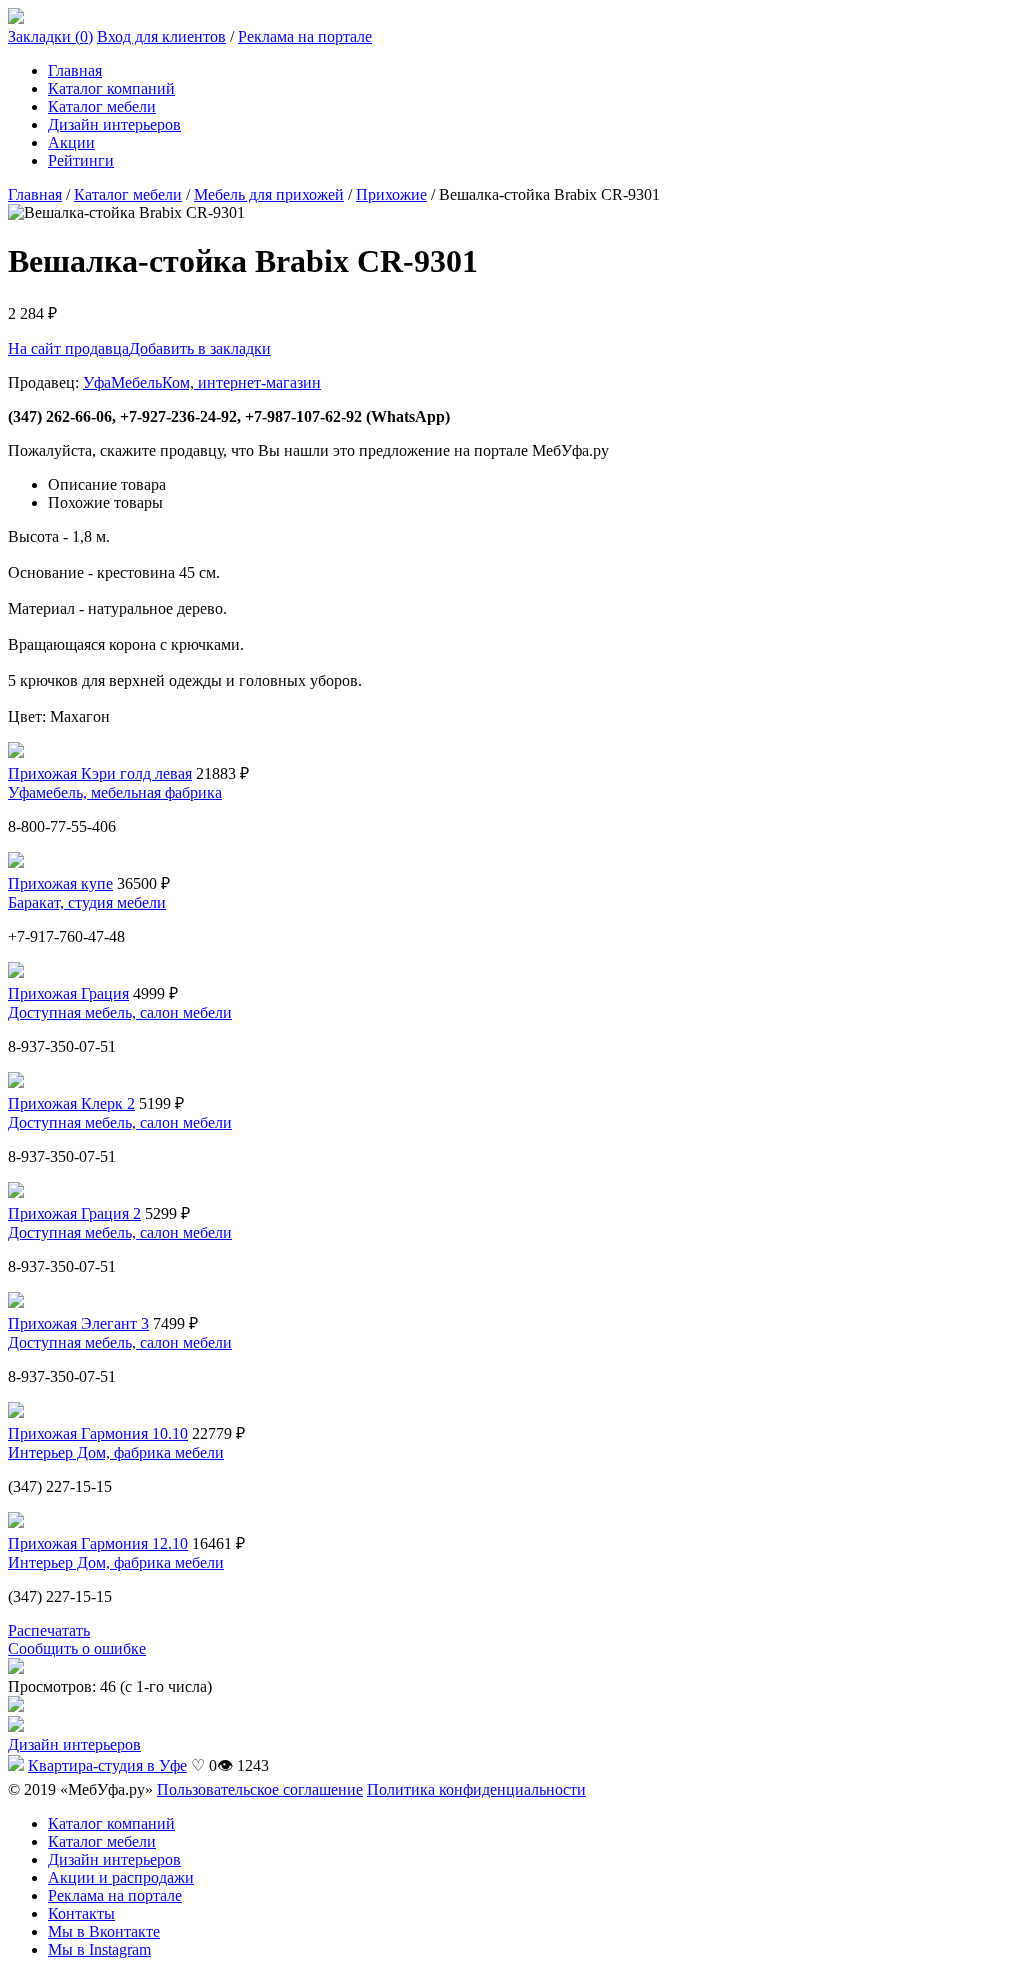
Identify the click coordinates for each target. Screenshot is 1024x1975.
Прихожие (391, 194)
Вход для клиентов (161, 36)
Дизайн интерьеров (114, 124)
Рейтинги (81, 160)
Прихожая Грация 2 (74, 1213)
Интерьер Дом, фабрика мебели (116, 1452)
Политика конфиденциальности (476, 1789)
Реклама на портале (305, 36)
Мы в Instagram (99, 1949)
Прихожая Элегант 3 (78, 1323)
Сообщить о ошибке (77, 1648)
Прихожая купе (60, 883)
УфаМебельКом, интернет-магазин (202, 382)
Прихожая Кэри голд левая (100, 773)
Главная (75, 70)
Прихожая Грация (68, 993)
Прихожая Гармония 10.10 (98, 1433)
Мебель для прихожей (269, 194)
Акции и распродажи (121, 1877)
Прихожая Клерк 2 (71, 1103)
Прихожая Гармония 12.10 (98, 1543)
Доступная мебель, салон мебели (120, 1012)
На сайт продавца (68, 348)
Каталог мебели (102, 106)
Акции (71, 142)
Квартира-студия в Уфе (107, 1765)
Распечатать (49, 1630)
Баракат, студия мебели (87, 902)
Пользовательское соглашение (260, 1789)
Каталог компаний (111, 88)
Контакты (81, 1913)
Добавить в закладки (200, 348)
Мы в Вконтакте (104, 1931)
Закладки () (50, 36)
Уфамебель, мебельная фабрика (115, 792)
